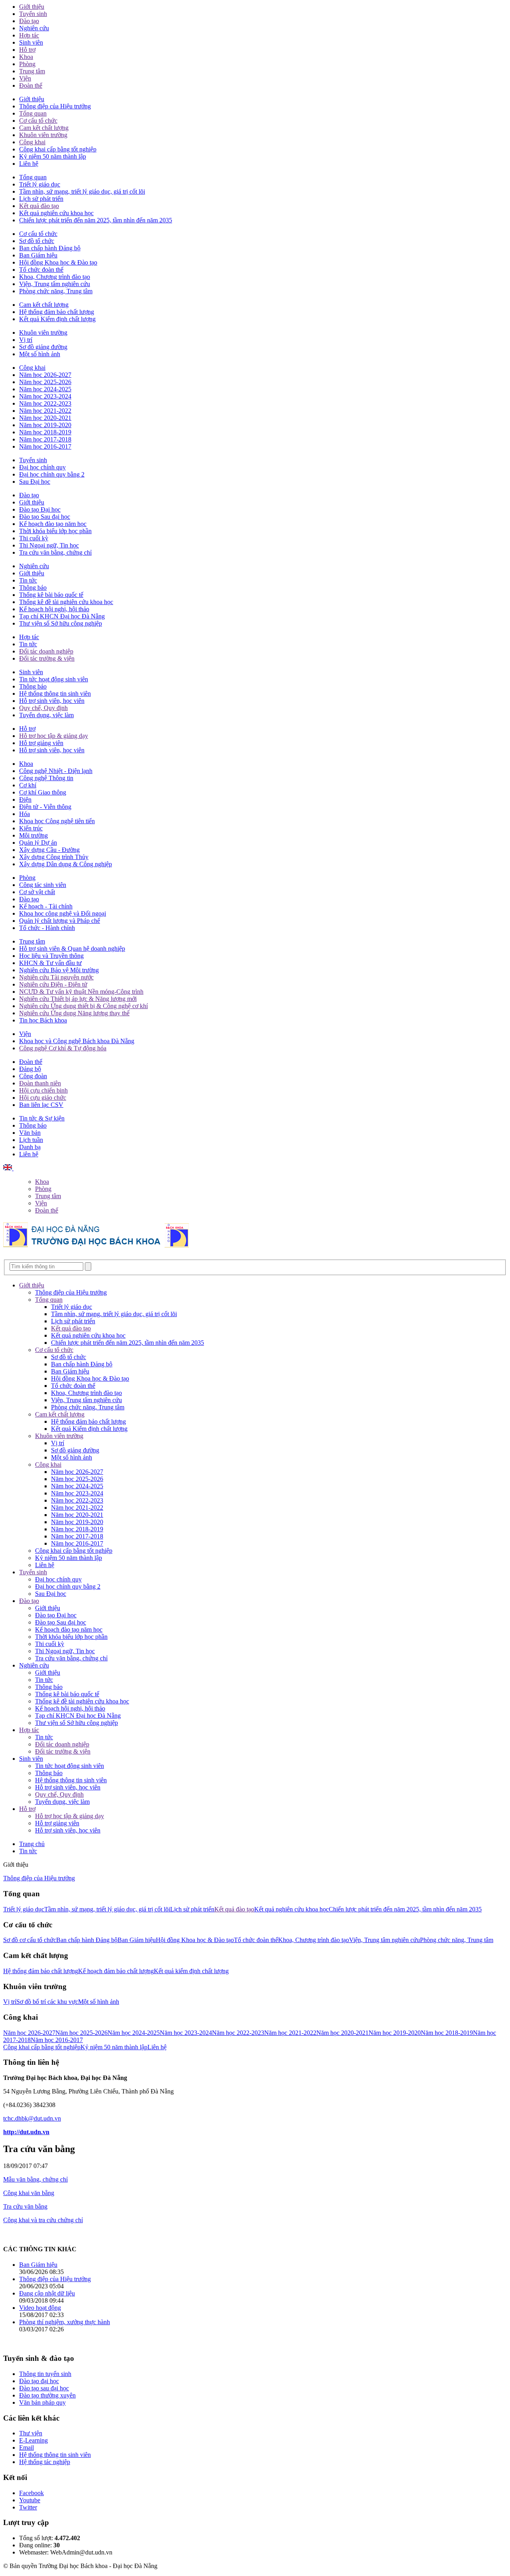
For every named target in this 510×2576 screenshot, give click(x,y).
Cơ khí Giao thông (43, 792)
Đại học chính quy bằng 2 (52, 474)
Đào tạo (29, 21)
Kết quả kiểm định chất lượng (191, 1971)
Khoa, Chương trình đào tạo (55, 277)
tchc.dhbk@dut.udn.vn (32, 2118)
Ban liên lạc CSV (41, 1105)
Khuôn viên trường (43, 135)
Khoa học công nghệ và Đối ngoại (63, 913)
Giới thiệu (32, 7)
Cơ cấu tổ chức (38, 121)
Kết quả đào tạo (39, 206)
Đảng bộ (30, 1069)
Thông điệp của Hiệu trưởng (55, 106)
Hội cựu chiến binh (43, 1090)
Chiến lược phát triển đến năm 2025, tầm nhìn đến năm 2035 (96, 220)
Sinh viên (31, 42)
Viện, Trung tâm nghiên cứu (55, 284)
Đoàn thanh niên (40, 1083)
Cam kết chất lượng (44, 128)
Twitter (28, 2507)
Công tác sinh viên (43, 885)
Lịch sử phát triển (41, 199)
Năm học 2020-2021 (45, 418)
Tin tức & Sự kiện (42, 1118)
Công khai (32, 142)
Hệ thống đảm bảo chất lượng (57, 312)
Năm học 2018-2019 (45, 432)
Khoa (26, 57)
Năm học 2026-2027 (45, 375)
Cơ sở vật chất (37, 892)
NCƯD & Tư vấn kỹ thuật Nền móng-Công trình (81, 992)
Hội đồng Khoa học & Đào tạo (58, 262)
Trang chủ (32, 1844)
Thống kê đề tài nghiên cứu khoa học (66, 602)
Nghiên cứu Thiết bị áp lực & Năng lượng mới (78, 999)
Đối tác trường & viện (47, 658)
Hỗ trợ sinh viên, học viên (52, 701)
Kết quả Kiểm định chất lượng (57, 319)
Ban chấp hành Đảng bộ (50, 248)
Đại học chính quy (42, 467)
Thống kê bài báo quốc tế (51, 595)
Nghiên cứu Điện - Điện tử (53, 984)
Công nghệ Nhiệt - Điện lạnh (56, 771)
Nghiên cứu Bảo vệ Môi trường (59, 970)
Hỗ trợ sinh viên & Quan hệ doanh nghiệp (72, 949)
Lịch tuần (31, 1140)
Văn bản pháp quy (42, 2402)
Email (26, 2447)
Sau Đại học (35, 482)
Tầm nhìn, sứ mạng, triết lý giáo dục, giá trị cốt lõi (82, 191)
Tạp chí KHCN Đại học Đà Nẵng (62, 616)
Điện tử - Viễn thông (45, 807)
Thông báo (33, 588)
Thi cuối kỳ (34, 538)
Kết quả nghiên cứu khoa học (56, 213)
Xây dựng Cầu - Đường (49, 850)
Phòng (27, 64)
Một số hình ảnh (40, 354)
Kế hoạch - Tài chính (46, 906)
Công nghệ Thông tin (46, 778)
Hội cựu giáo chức (43, 1098)
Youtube (30, 2500)
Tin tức (28, 580)
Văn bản (30, 1133)
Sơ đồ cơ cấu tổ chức (30, 1940)
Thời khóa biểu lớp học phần (55, 531)
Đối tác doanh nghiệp (46, 651)
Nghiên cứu (34, 28)
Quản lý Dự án (38, 843)
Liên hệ (29, 164)
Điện (25, 799)
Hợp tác (29, 35)
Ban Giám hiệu (38, 255)
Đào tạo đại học (39, 2381)
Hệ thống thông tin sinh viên (55, 694)
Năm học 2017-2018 (45, 439)
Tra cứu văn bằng (25, 2206)
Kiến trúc (31, 828)
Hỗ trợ (27, 50)
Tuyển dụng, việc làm (46, 715)
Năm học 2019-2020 (45, 425)
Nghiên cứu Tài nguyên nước (56, 977)
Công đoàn (33, 1076)
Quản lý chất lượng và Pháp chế (60, 921)
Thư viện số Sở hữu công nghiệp (61, 623)
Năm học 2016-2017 (45, 446)
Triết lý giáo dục (40, 184)
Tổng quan (33, 113)
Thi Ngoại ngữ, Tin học (49, 545)
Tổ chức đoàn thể (41, 270)
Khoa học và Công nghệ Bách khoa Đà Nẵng (77, 1041)
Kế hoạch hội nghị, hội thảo (54, 609)
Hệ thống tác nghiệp (45, 2462)
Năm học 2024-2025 (45, 389)
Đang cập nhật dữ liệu (47, 2293)
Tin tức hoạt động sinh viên (54, 679)
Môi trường (33, 835)
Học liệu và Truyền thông (51, 956)
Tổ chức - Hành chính (47, 928)
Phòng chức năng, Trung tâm (56, 291)
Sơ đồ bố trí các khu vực (47, 2002)
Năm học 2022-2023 (45, 403)
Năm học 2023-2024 (45, 396)
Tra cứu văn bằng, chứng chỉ (55, 552)
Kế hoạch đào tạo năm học (53, 524)
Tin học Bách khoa (43, 1020)
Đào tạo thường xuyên (47, 2395)
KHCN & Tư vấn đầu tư (50, 963)
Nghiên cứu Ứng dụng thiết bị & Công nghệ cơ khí (83, 1006)
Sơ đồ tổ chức (37, 241)
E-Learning (33, 2440)
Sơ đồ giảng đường (43, 347)
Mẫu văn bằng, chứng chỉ (35, 2179)
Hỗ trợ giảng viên (41, 743)
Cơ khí (28, 785)
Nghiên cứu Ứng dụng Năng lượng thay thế (74, 1013)
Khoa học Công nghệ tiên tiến (57, 821)
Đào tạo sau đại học (44, 2388)
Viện (25, 78)
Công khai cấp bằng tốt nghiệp (58, 149)
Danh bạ (30, 1147)
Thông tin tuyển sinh (45, 2374)
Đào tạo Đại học (40, 509)
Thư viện (31, 2433)
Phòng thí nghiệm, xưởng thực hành (65, 2322)
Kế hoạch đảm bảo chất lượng (116, 1971)
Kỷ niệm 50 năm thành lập (53, 156)
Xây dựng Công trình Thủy (54, 857)
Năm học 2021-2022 (45, 411)
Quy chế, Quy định (43, 708)
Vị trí (26, 340)
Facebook (31, 2493)
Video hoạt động (40, 2308)
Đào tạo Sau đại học (45, 517)
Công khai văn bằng (29, 2193)
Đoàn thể (31, 85)
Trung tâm (32, 71)
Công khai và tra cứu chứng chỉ (43, 2220)
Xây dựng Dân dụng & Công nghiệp (66, 864)
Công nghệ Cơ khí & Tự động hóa (63, 1048)
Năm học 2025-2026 (45, 382)
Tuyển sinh (33, 14)
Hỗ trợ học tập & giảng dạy (54, 736)
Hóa (25, 814)
